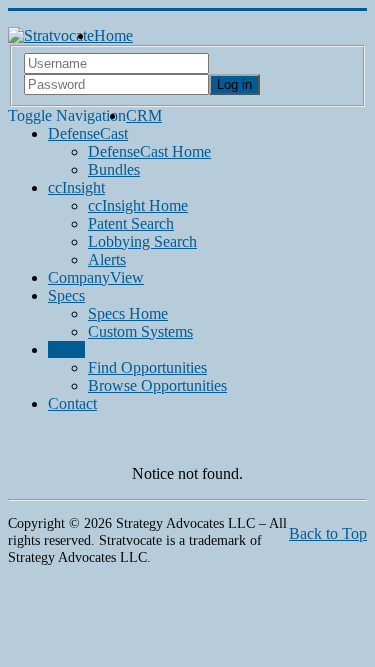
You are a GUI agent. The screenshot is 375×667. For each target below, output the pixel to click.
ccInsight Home (138, 205)
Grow (66, 349)
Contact (72, 403)
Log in (234, 84)
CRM (144, 115)
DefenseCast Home (149, 151)
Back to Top (328, 533)
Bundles (114, 169)
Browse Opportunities (157, 385)
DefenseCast (88, 133)
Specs (66, 295)
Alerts (107, 259)
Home (113, 35)
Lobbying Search (142, 241)
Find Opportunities (147, 367)
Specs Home (128, 313)
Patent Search (131, 223)
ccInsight (76, 187)
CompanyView (96, 277)
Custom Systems (140, 331)
